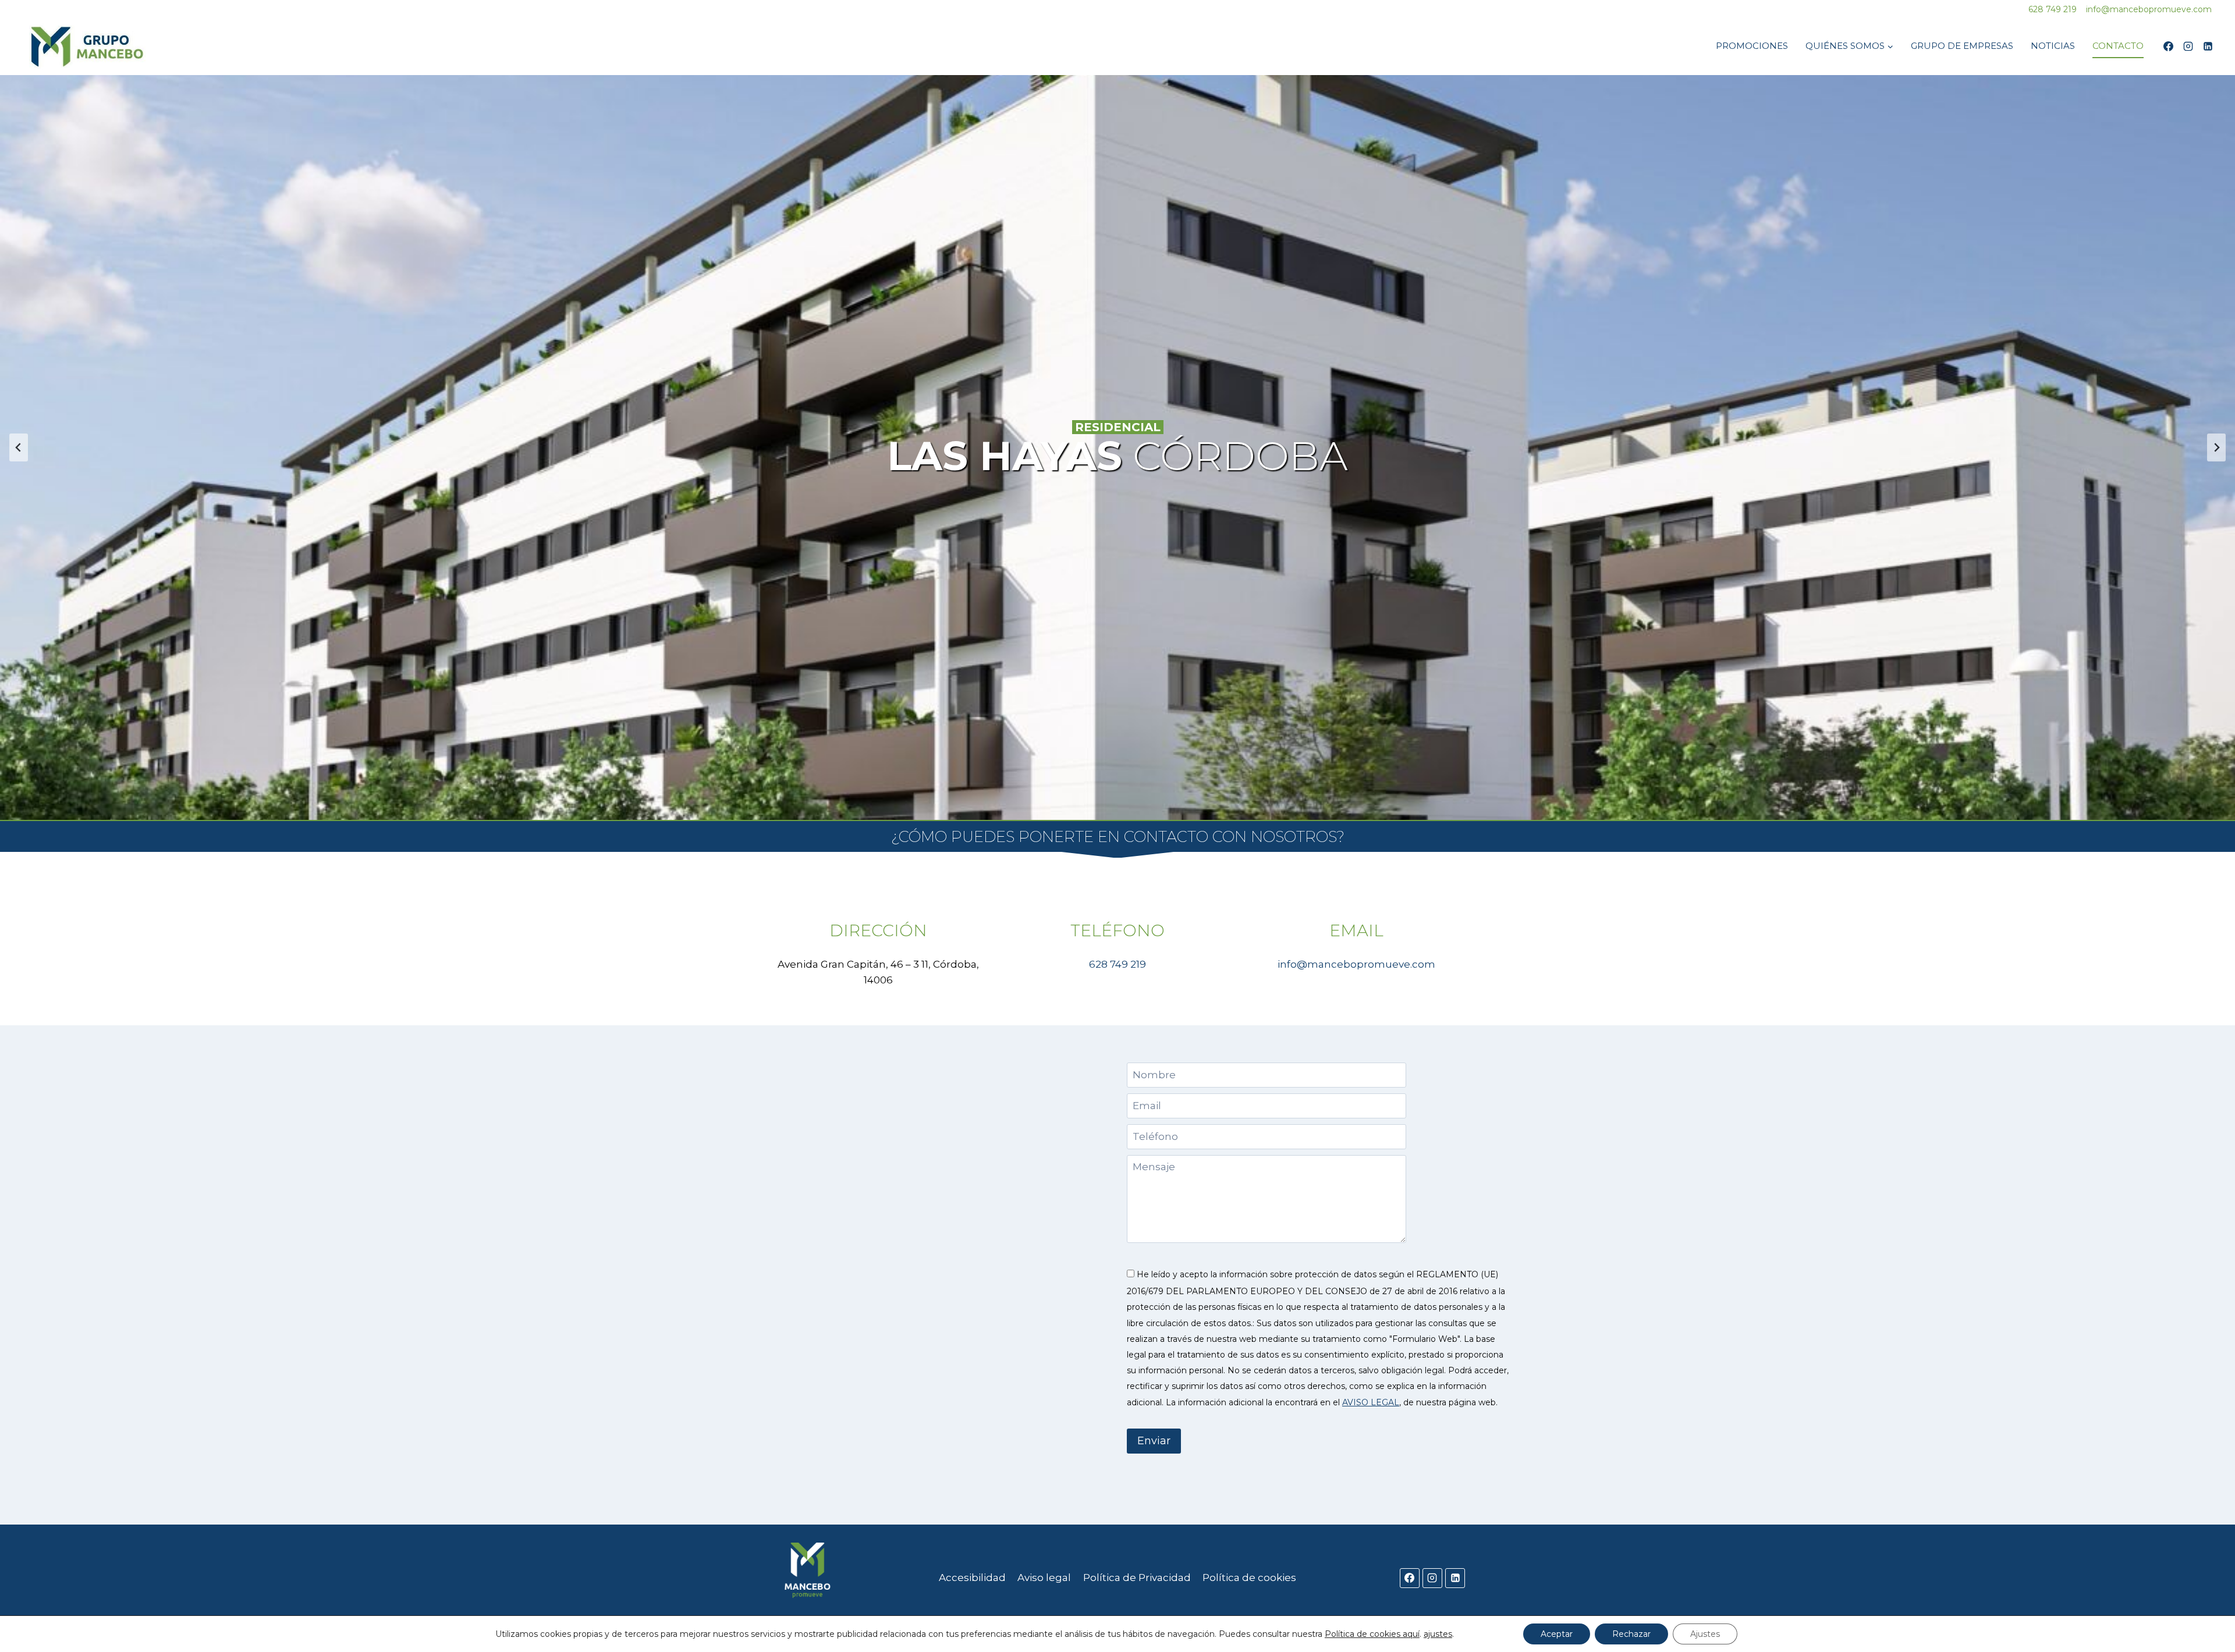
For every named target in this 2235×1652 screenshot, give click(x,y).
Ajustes (1705, 1634)
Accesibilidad (972, 1578)
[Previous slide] (19, 447)
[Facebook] (2168, 46)
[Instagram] (2188, 46)
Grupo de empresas (1962, 46)
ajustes (1438, 1634)
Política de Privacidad (1137, 1578)
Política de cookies (1249, 1578)
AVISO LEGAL (1371, 1402)
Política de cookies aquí (1372, 1634)
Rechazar (1631, 1634)
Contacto (2118, 46)
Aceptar (1557, 1634)
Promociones (1752, 46)
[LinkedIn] (2208, 46)
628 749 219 (1117, 964)
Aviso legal (1044, 1578)
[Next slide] (2216, 447)
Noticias (2053, 46)
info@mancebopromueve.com (1356, 964)
